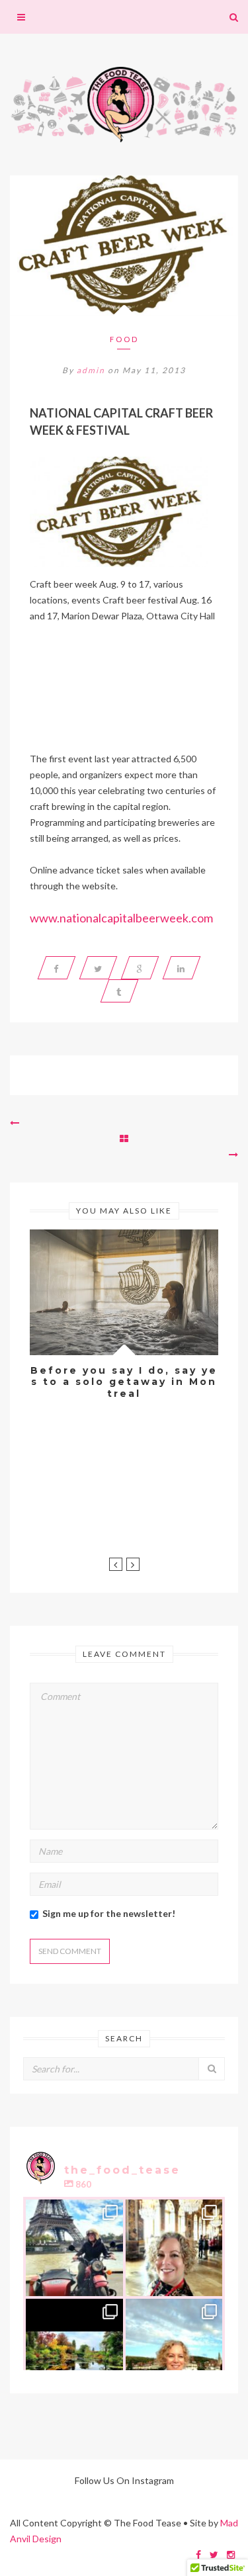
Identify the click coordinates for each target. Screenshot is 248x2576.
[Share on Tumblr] (119, 991)
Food (124, 339)
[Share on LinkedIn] (182, 968)
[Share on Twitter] (99, 968)
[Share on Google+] (140, 968)
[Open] (74, 2248)
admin (91, 370)
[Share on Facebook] (57, 968)
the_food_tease (73, 2210)
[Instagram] (110, 2284)
